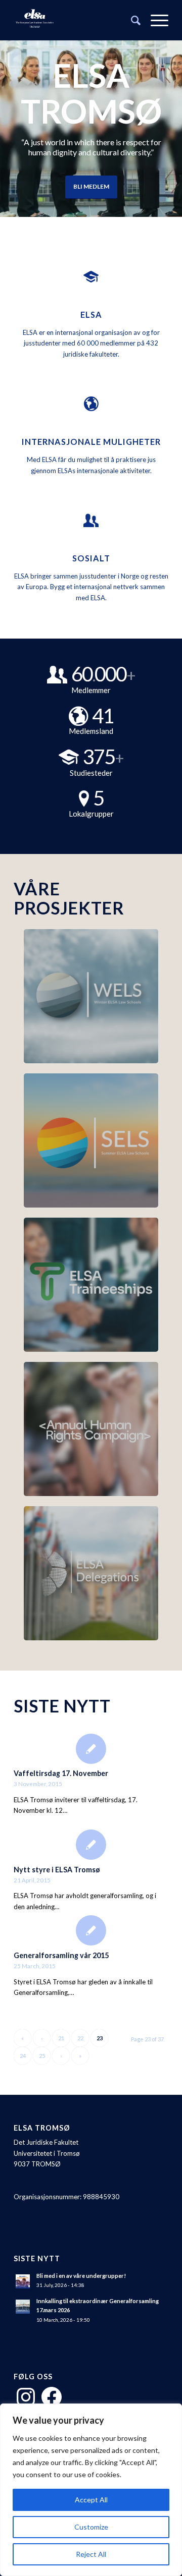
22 (80, 2038)
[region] (91, 2490)
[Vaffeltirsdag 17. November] (91, 1748)
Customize (91, 2527)
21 (61, 2038)
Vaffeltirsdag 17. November (61, 1773)
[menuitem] (131, 20)
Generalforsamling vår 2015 (61, 1955)
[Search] (131, 20)
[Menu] (154, 20)
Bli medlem (91, 186)
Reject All (91, 2554)
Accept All (91, 2500)
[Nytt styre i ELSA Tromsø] (91, 1844)
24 (23, 2056)
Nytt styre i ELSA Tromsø (57, 1870)
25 (42, 2056)
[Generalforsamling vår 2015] (91, 1930)
